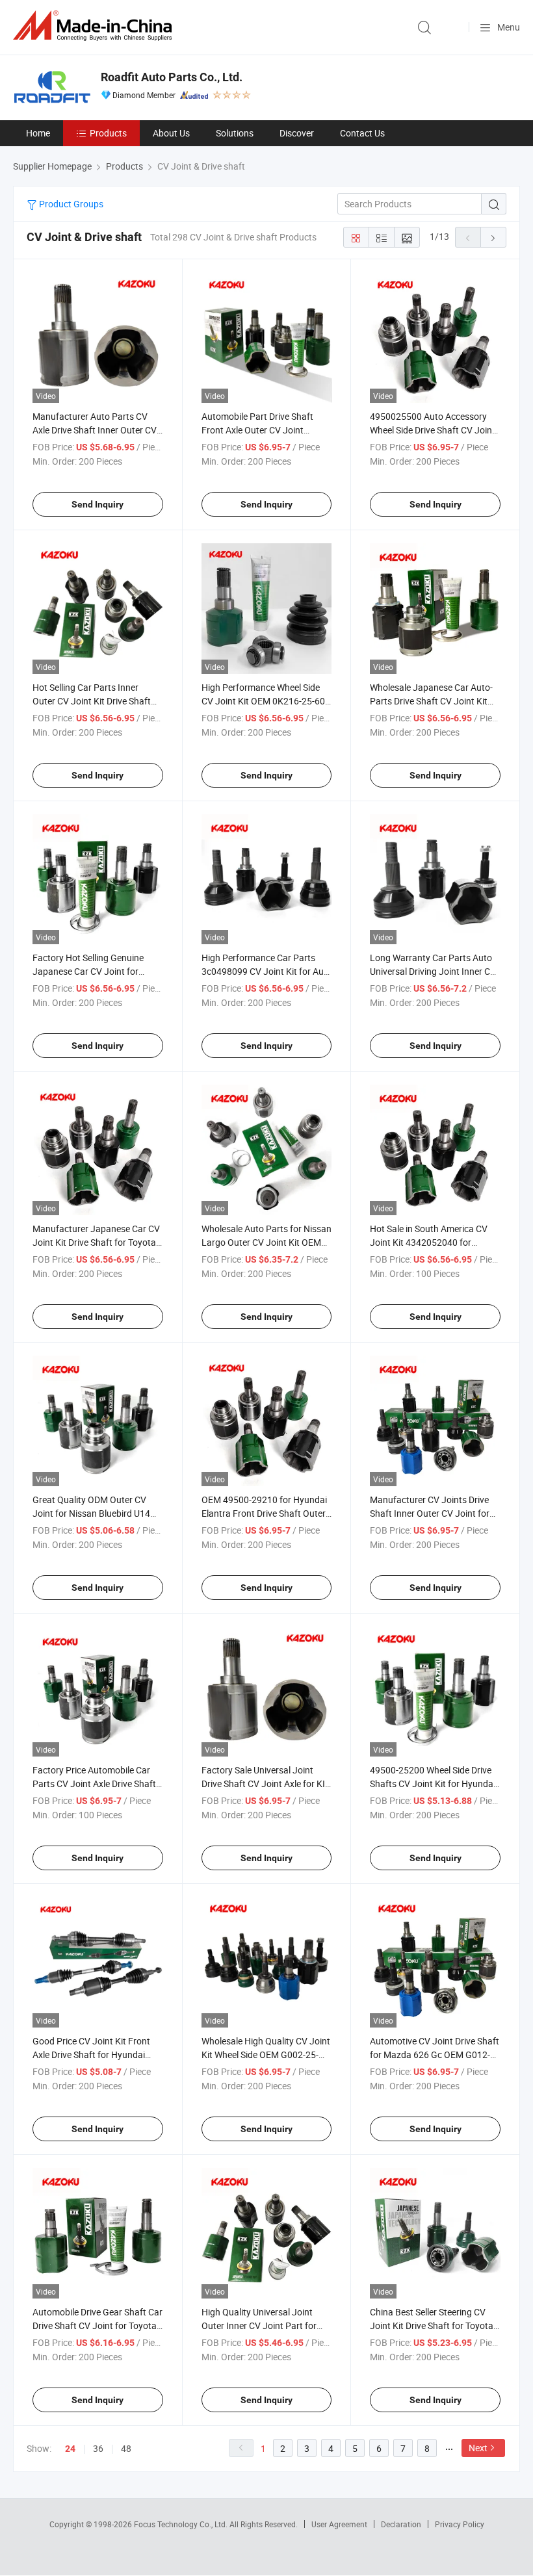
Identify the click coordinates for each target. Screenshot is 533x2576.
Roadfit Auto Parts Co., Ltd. (172, 77)
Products (108, 133)
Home (38, 133)
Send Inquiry (97, 504)
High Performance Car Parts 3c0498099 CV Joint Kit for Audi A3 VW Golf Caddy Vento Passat (266, 971)
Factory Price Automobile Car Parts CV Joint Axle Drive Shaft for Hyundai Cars (94, 1784)
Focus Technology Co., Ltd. (182, 2524)
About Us (171, 133)
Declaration (401, 2524)
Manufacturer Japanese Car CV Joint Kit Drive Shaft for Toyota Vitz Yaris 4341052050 (96, 1242)
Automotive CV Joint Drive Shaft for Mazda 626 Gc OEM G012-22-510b (435, 2054)
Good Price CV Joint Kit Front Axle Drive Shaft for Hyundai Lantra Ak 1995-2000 (91, 2054)
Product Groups (70, 204)
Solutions (235, 133)
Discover (297, 133)
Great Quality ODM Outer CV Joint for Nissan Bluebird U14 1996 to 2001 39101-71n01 (91, 1513)
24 (70, 2449)
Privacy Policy (460, 2524)
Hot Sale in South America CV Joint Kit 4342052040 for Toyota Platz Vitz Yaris (429, 1242)
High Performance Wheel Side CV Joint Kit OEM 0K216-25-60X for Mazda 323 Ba (266, 701)
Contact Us (362, 133)
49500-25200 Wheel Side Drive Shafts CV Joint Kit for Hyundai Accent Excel (433, 1784)
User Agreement (339, 2524)
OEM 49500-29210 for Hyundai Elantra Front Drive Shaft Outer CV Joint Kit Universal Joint (264, 1513)
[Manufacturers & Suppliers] (95, 26)
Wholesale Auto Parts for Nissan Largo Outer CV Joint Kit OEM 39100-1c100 (266, 1242)
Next (478, 2448)
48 (126, 2448)
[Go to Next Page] (493, 237)
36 (98, 2448)
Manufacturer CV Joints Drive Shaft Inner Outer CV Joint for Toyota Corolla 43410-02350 (430, 1513)
